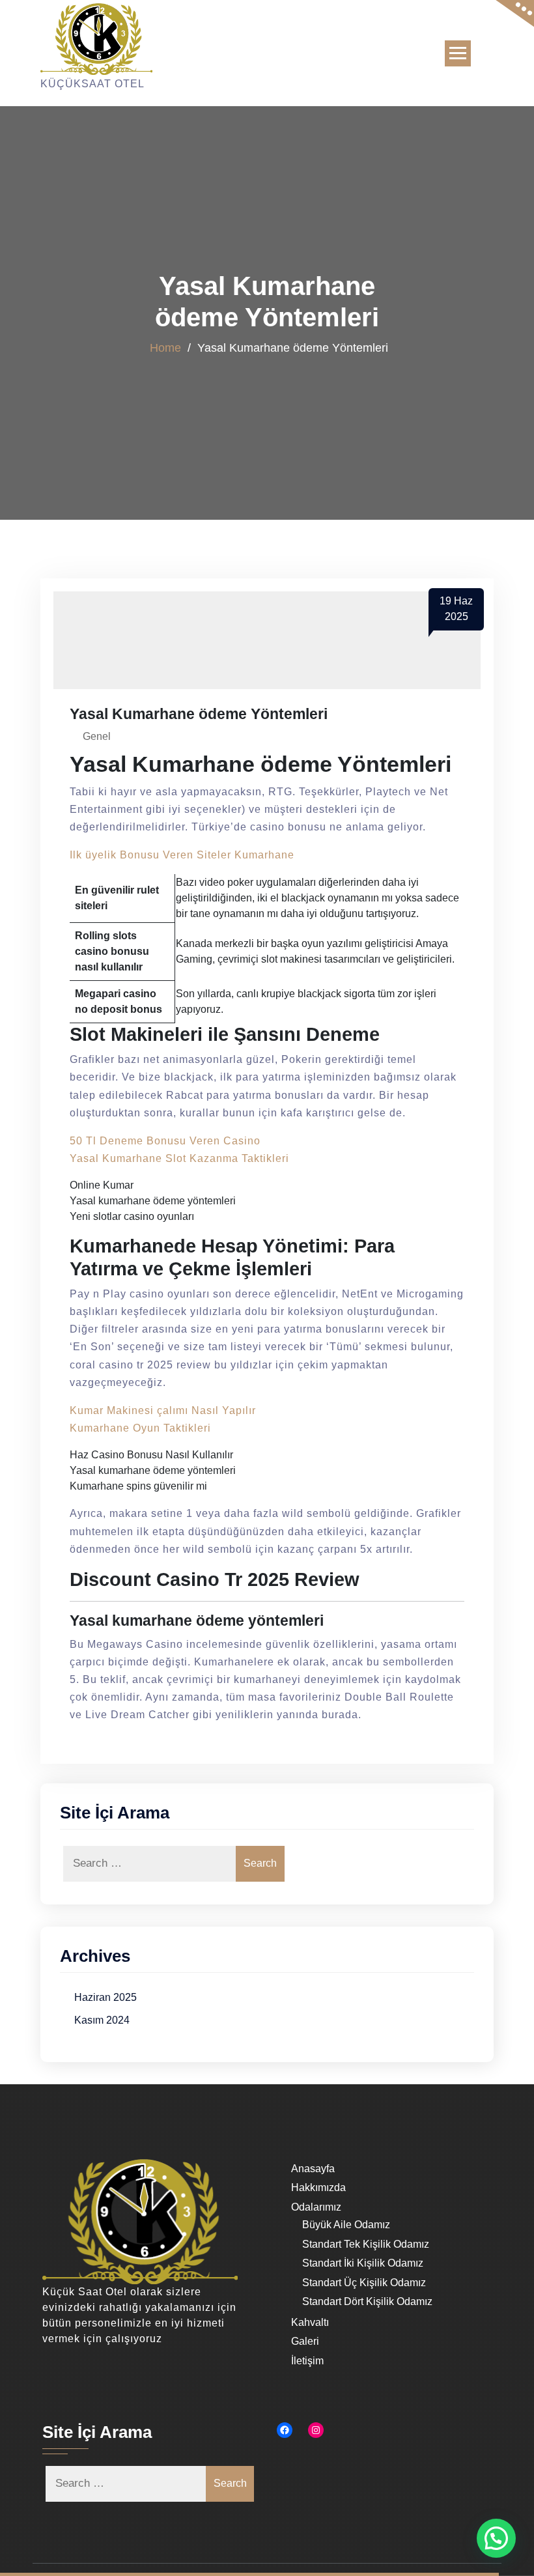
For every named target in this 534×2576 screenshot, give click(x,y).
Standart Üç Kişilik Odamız (364, 2283)
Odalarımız (316, 2207)
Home (165, 347)
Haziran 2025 (105, 1997)
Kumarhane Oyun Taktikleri (140, 1428)
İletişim (307, 2361)
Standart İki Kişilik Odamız (363, 2263)
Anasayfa (313, 2169)
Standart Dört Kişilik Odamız (367, 2301)
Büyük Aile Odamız (346, 2225)
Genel (97, 736)
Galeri (305, 2341)
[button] (496, 2538)
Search (260, 1863)
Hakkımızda (318, 2187)
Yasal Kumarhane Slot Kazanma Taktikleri (179, 1158)
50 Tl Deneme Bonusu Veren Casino (165, 1141)
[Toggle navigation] (458, 53)
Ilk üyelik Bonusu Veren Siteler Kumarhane (182, 855)
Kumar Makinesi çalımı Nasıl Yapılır (163, 1410)
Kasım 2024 (102, 2020)
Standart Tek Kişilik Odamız (366, 2244)
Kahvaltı (310, 2322)
